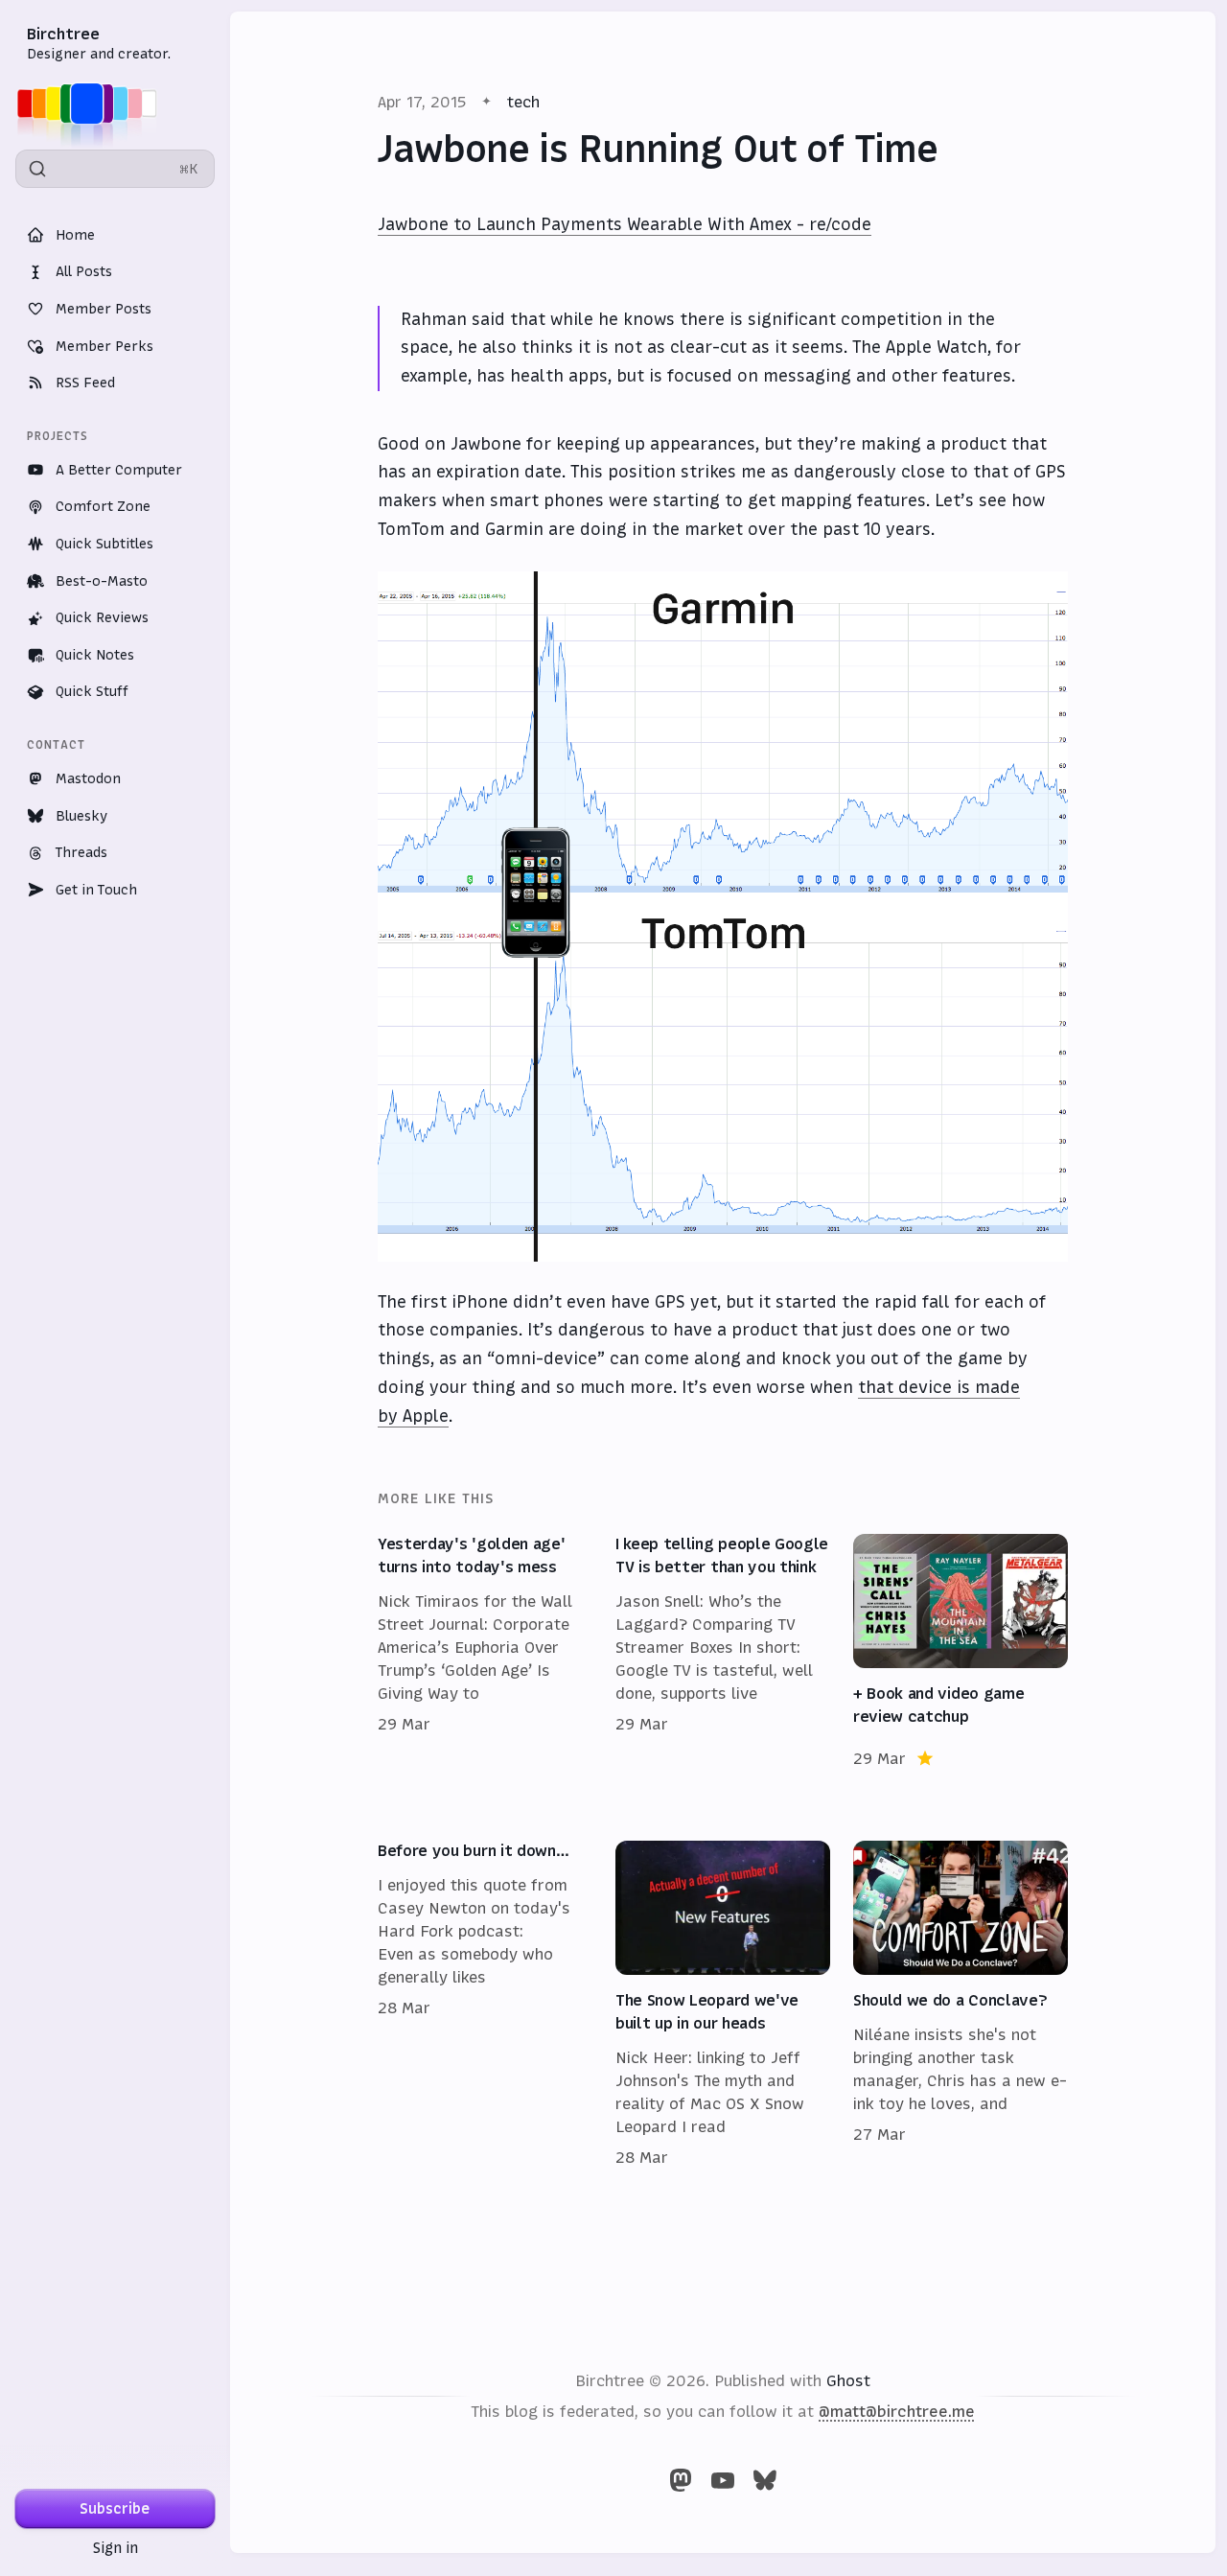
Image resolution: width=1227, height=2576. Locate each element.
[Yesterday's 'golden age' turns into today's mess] (485, 1652)
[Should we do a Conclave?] (961, 2005)
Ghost (848, 2380)
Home (75, 235)
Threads (81, 852)
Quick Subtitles (104, 544)
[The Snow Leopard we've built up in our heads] (723, 2005)
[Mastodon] (681, 2480)
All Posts (84, 271)
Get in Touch (96, 890)
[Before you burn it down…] (485, 2005)
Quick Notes (95, 655)
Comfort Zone (103, 506)
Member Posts (104, 309)
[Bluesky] (765, 2480)
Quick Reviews (102, 617)
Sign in (116, 2548)
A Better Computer (119, 470)
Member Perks (104, 346)
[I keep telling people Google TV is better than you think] (723, 1652)
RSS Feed (85, 383)
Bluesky (81, 816)
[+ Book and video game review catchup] (961, 1652)
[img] (93, 104)
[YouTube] (723, 2480)
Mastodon (88, 778)
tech (523, 102)
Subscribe (115, 2508)
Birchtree (63, 34)
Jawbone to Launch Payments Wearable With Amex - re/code (625, 224)
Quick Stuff (92, 691)
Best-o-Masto (102, 581)
